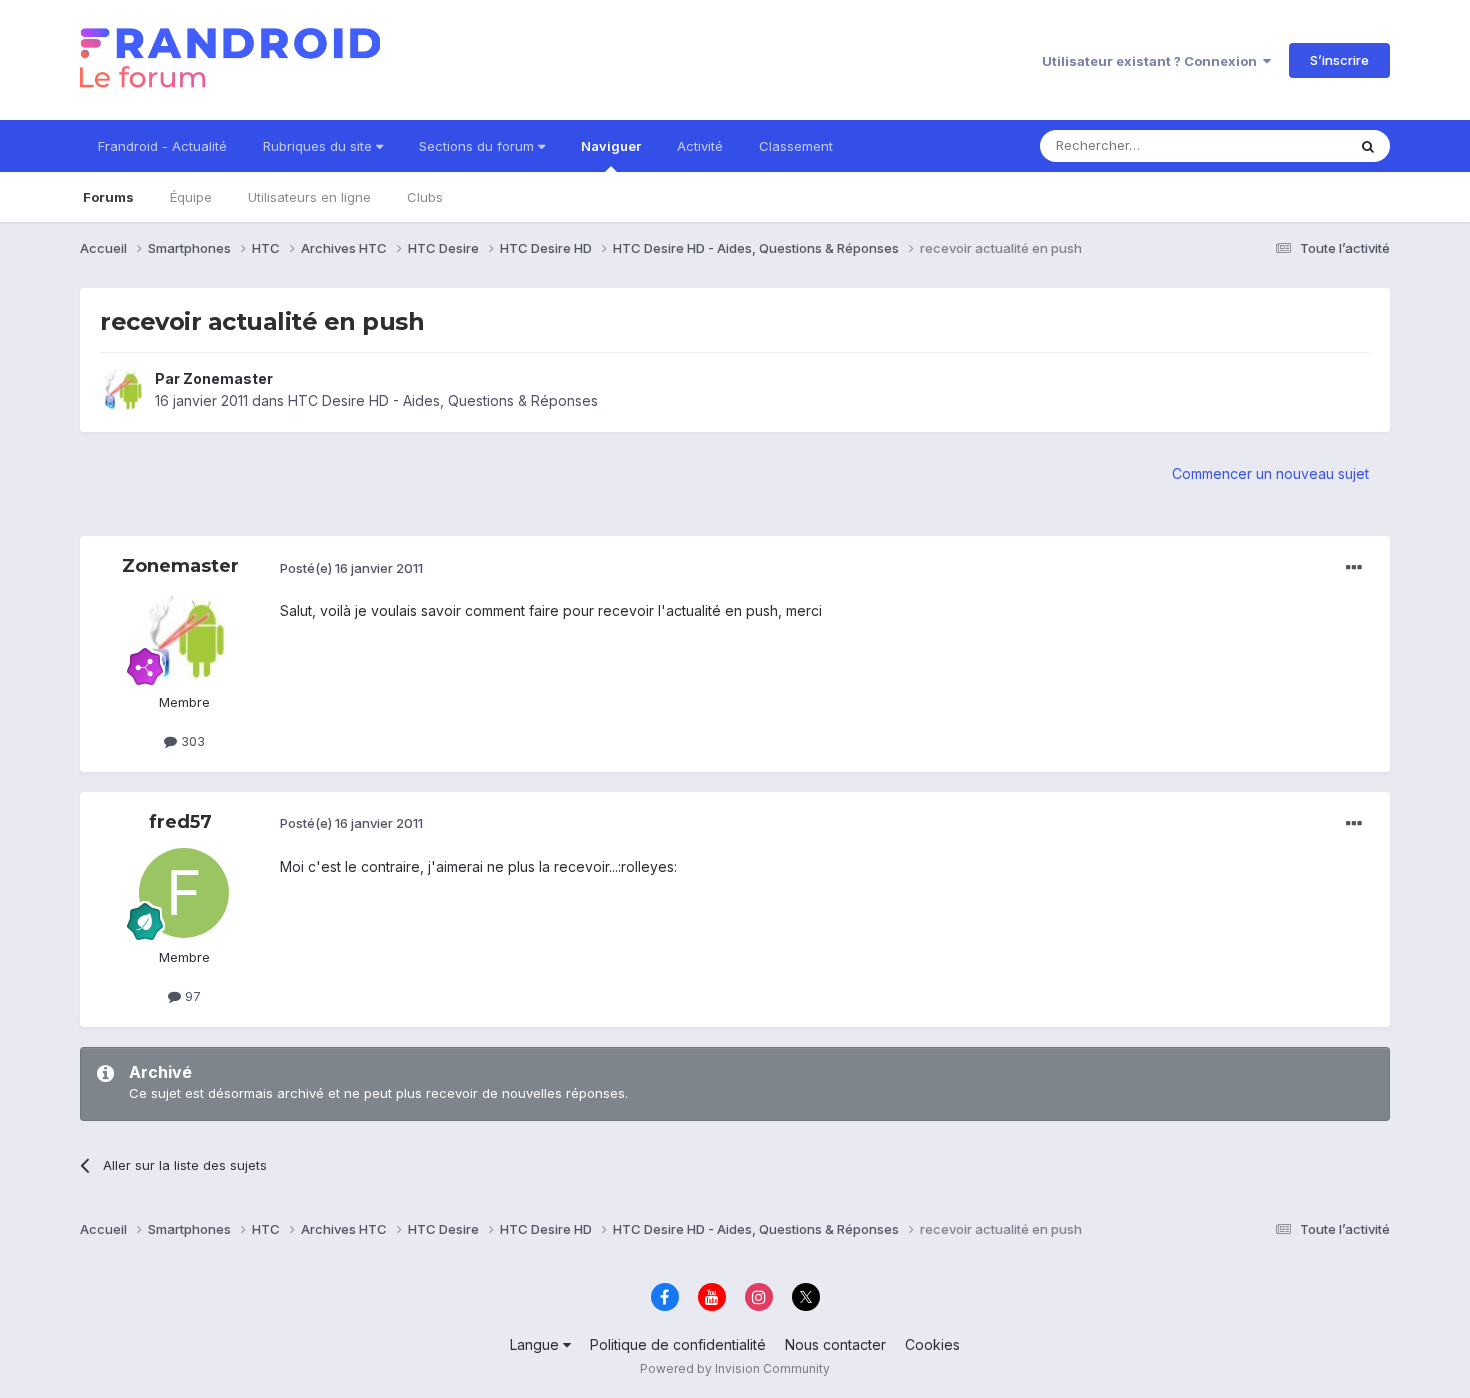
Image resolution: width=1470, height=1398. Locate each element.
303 (191, 741)
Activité (700, 146)
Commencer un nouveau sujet (1270, 473)
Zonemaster (228, 378)
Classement (796, 146)
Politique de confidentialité (678, 1344)
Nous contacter (835, 1344)
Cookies (932, 1344)
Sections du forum (478, 146)
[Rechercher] (1368, 146)
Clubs (425, 197)
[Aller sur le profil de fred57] (184, 893)
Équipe (191, 197)
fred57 (180, 822)
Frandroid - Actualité (162, 146)
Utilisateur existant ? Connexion (1152, 61)
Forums (108, 197)
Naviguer (611, 146)
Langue (536, 1344)
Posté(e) (351, 568)
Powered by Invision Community (735, 1368)
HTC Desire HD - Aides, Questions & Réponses (443, 400)
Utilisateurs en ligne (309, 197)
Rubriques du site (319, 146)
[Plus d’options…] (1354, 568)
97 (191, 996)
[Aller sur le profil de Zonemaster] (122, 390)
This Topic (1287, 145)
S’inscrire (1339, 60)
